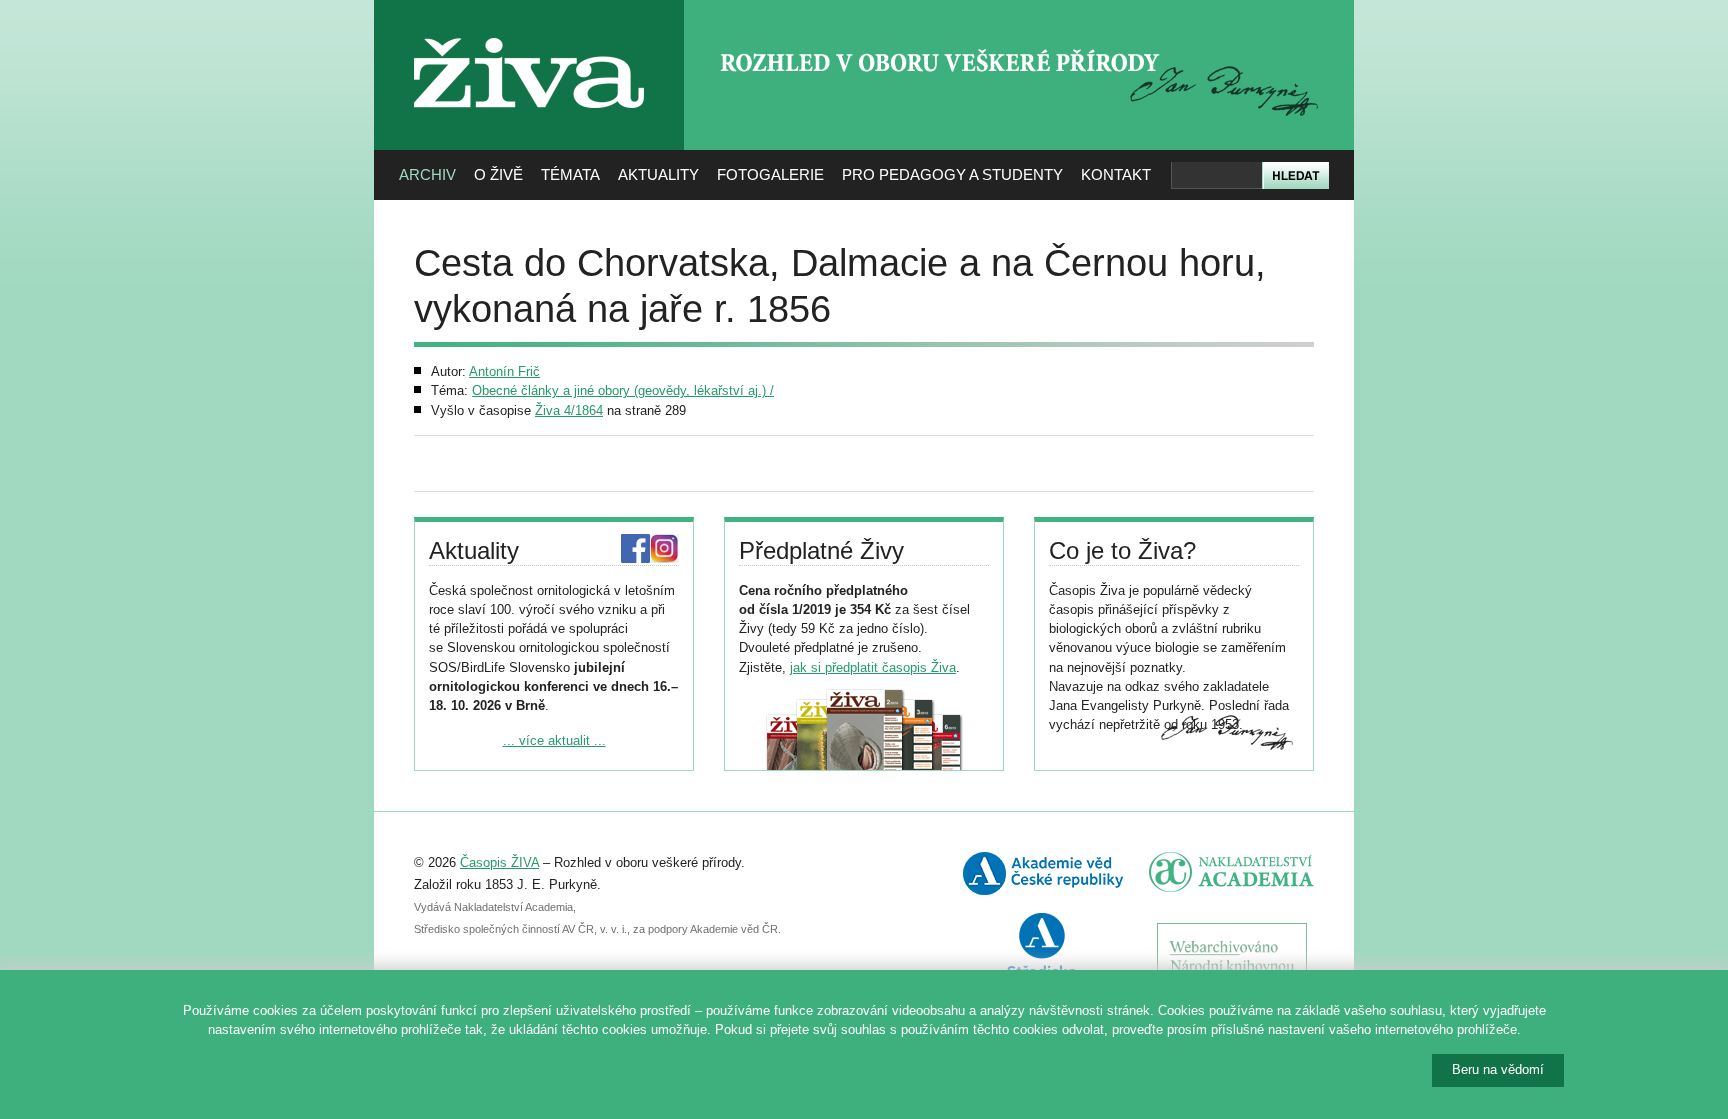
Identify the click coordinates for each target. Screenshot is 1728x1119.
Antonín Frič (504, 371)
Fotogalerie (770, 174)
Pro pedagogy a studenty (952, 174)
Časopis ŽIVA (499, 862)
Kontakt (1116, 174)
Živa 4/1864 (569, 410)
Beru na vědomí (1498, 1069)
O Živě (498, 174)
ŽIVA (529, 30)
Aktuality (658, 174)
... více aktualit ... (554, 740)
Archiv (427, 174)
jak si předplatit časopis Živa (873, 667)
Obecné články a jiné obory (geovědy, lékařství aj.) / (623, 390)
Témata (570, 174)
